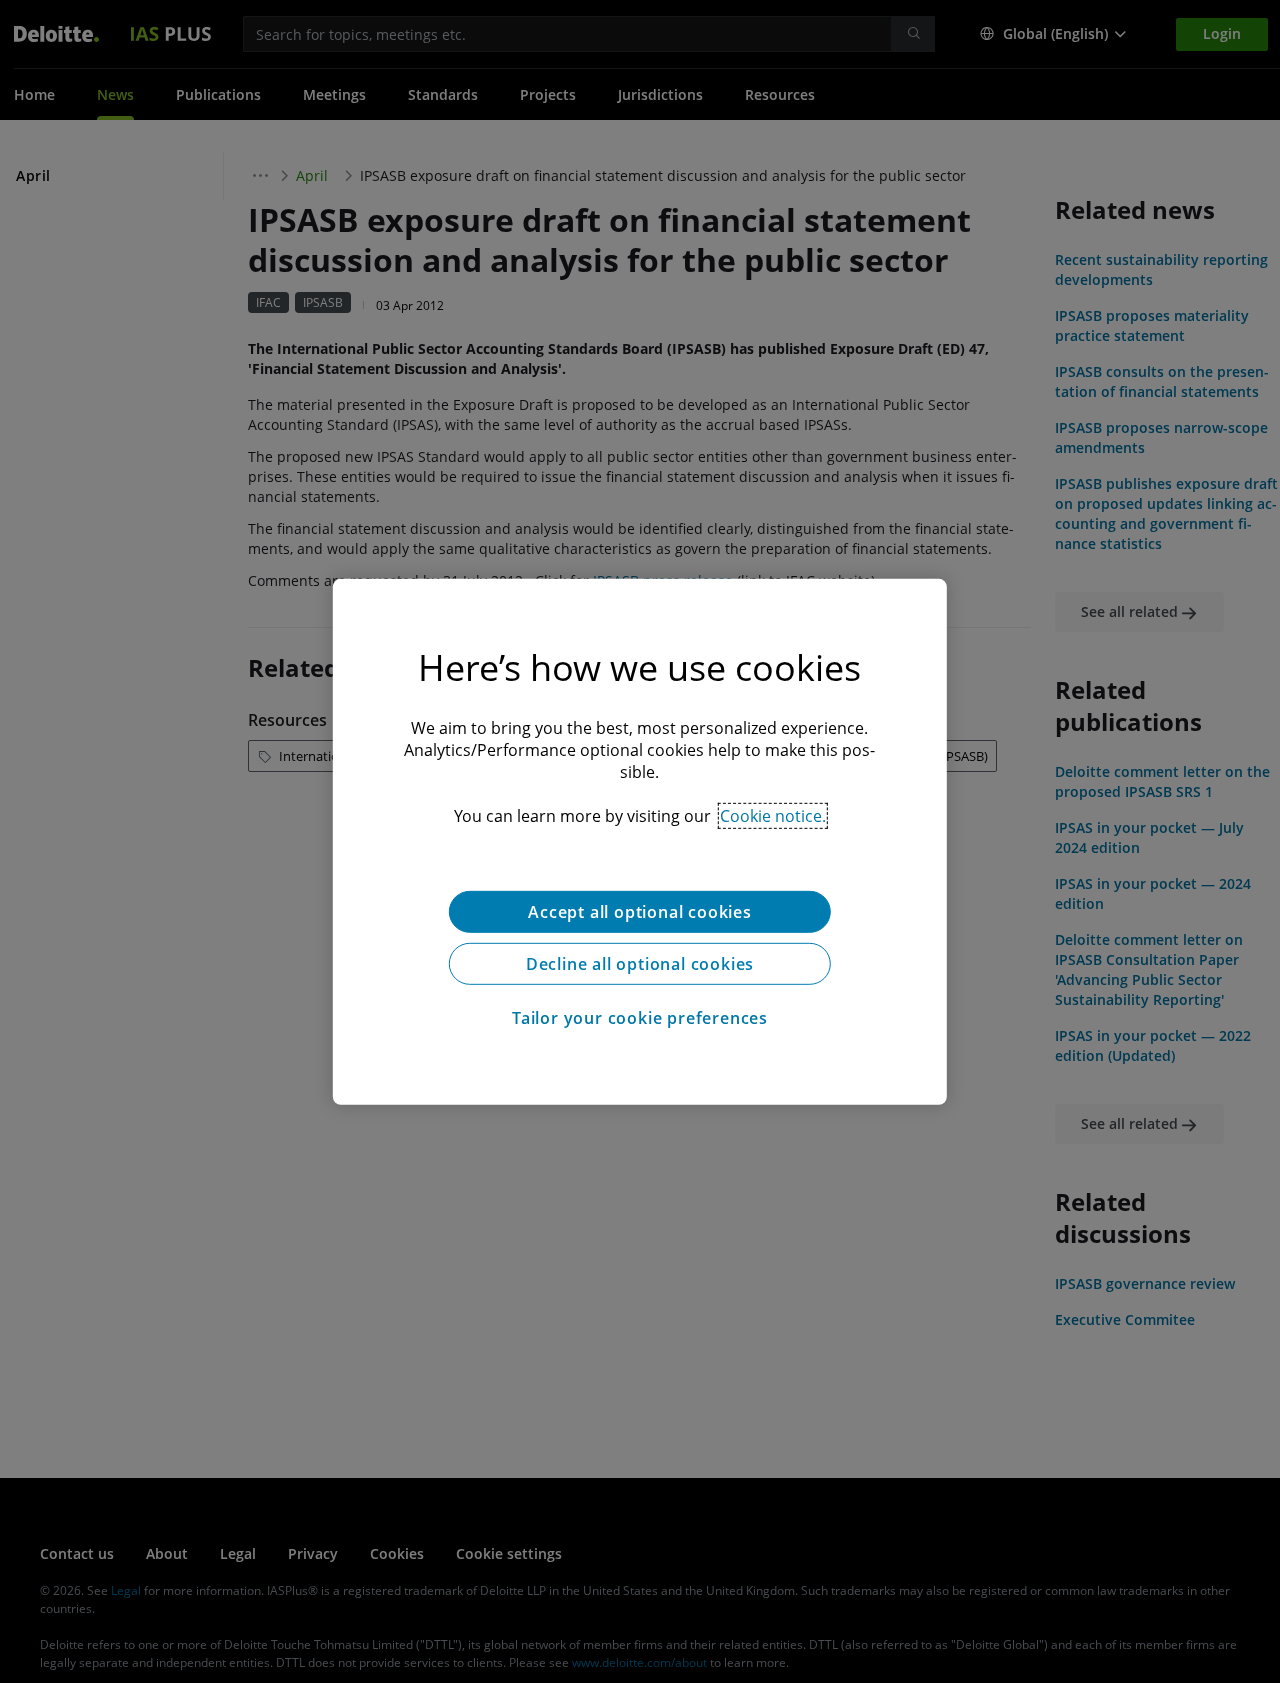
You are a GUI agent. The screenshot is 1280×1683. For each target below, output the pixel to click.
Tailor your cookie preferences (640, 1017)
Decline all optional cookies (640, 963)
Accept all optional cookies (640, 911)
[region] (640, 841)
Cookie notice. (773, 815)
